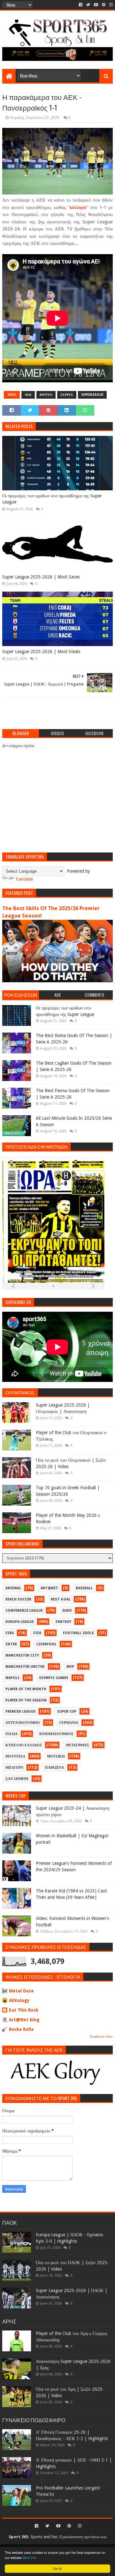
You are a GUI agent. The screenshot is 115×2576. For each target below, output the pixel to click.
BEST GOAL (61, 1599)
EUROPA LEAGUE (20, 1622)
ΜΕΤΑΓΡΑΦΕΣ (77, 1745)
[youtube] (96, 5)
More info (30, 2558)
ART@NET (49, 1588)
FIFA (37, 1633)
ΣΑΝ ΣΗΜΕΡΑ (17, 1779)
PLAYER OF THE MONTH (26, 1689)
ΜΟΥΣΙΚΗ (56, 1756)
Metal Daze (21, 1991)
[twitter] (88, 5)
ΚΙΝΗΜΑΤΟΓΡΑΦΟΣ (56, 1734)
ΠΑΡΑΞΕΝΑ (55, 1768)
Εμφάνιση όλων (101, 2036)
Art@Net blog (24, 2020)
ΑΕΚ (28, 395)
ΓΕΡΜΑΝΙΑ (69, 1723)
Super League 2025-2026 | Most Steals (41, 652)
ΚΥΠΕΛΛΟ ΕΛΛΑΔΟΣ (24, 1745)
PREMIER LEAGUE (20, 1712)
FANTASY (63, 1622)
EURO (67, 1611)
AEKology (19, 2000)
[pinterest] (104, 5)
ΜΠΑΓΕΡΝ (14, 1768)
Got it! (57, 2568)
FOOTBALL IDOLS (78, 1633)
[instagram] (110, 5)
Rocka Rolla (21, 2029)
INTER (11, 1644)
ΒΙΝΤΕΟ (46, 395)
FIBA (10, 1633)
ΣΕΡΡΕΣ (67, 395)
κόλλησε (78, 207)
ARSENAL (13, 1588)
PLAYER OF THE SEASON (26, 1700)
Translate (24, 879)
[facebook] (81, 5)
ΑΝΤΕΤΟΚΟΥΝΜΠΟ (23, 1723)
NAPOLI (12, 1678)
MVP (70, 1667)
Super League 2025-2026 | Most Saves (41, 577)
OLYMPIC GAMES (54, 1678)
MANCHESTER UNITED (25, 1667)
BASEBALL (84, 1588)
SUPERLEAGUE (92, 395)
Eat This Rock (24, 2010)
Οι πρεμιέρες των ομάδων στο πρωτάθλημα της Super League (52, 499)
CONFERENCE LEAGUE (24, 1611)
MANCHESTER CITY (22, 1655)
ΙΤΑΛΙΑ (11, 1734)
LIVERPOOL (46, 1644)
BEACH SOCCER (18, 1599)
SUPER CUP (67, 1712)
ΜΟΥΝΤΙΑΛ (15, 1756)
